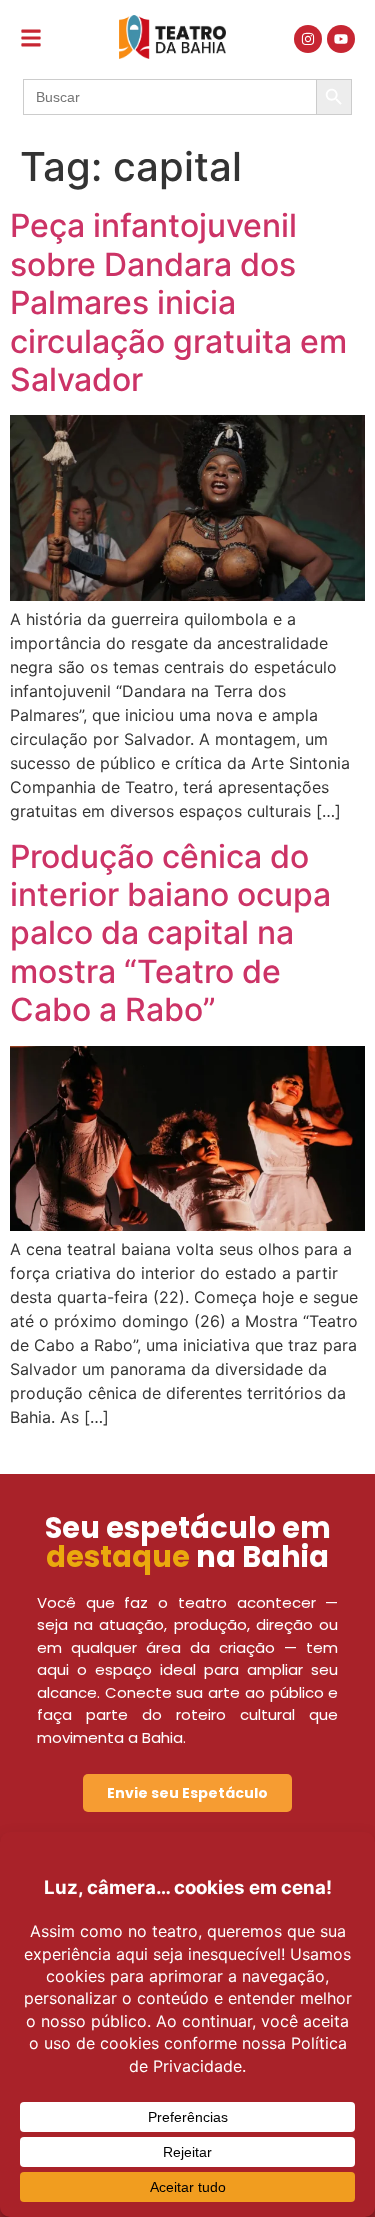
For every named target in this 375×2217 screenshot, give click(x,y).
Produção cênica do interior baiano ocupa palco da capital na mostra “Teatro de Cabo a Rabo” (170, 933)
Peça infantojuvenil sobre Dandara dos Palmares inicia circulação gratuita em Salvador (178, 302)
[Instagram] (308, 39)
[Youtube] (341, 39)
